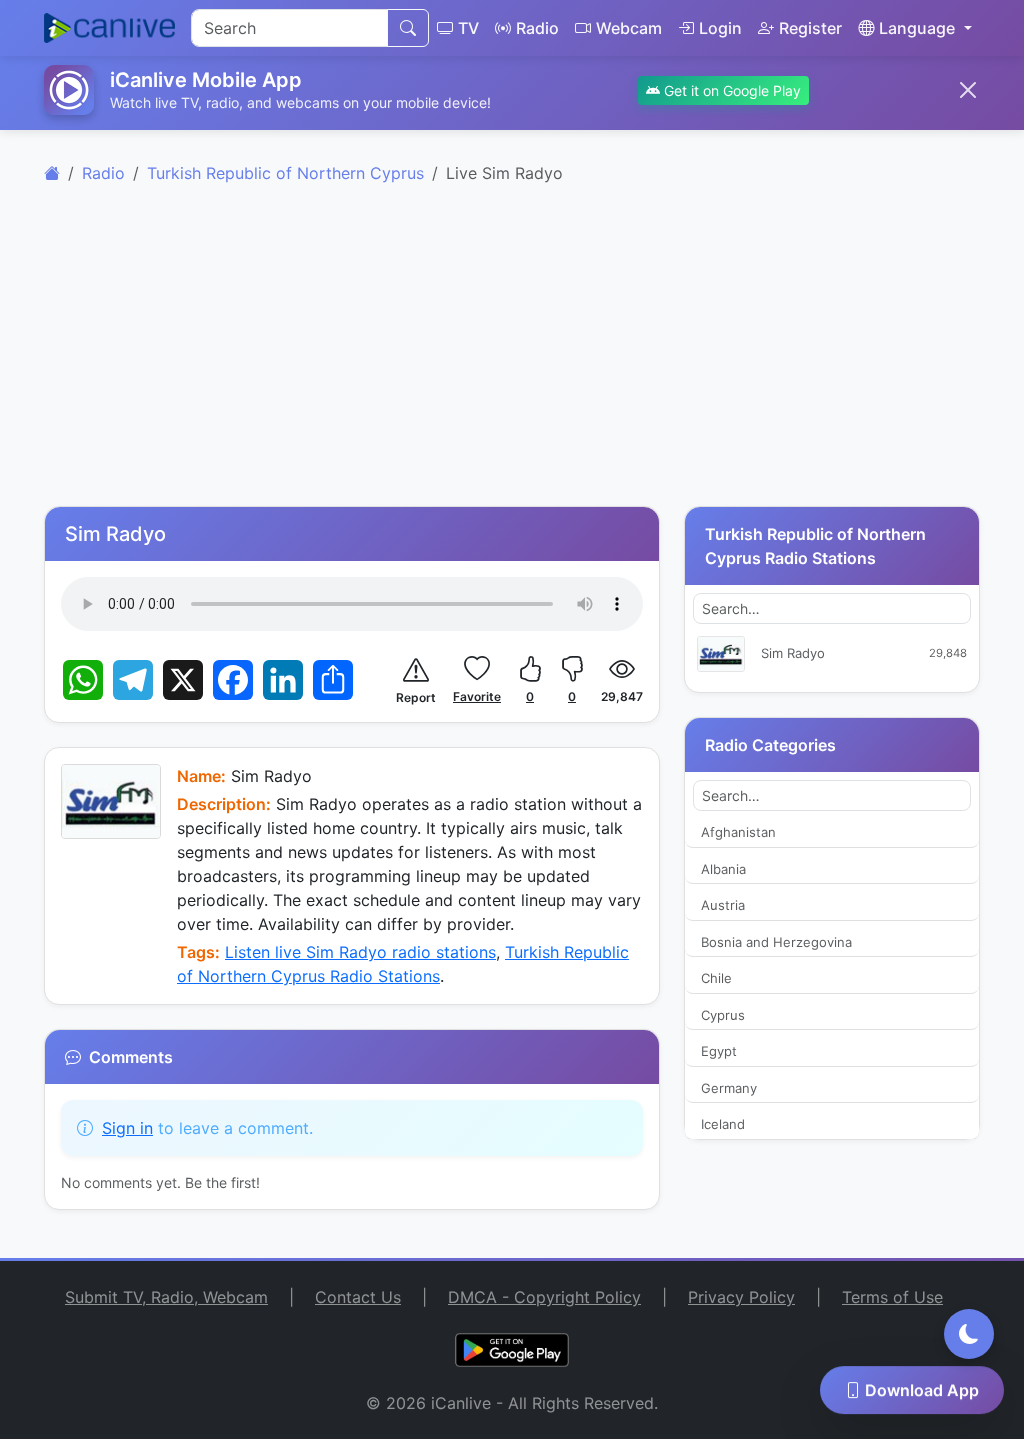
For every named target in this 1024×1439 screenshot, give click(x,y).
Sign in (127, 1128)
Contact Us (358, 1297)
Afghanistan (738, 832)
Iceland (723, 1124)
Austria (723, 905)
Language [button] (917, 28)
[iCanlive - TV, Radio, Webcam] (109, 28)
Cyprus (723, 1015)
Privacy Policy (741, 1297)
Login (720, 28)
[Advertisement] (512, 356)
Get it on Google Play (730, 90)
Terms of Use (892, 1297)
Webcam (629, 28)
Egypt (719, 1051)
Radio (537, 28)
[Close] (968, 90)
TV (468, 28)
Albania (723, 869)
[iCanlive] (52, 173)
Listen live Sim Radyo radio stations (360, 952)
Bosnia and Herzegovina (776, 942)
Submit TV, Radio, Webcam (166, 1297)
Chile (716, 978)
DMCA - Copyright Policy (544, 1297)
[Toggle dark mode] (969, 1334)
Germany (729, 1088)
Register (810, 28)
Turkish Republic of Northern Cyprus (285, 173)
